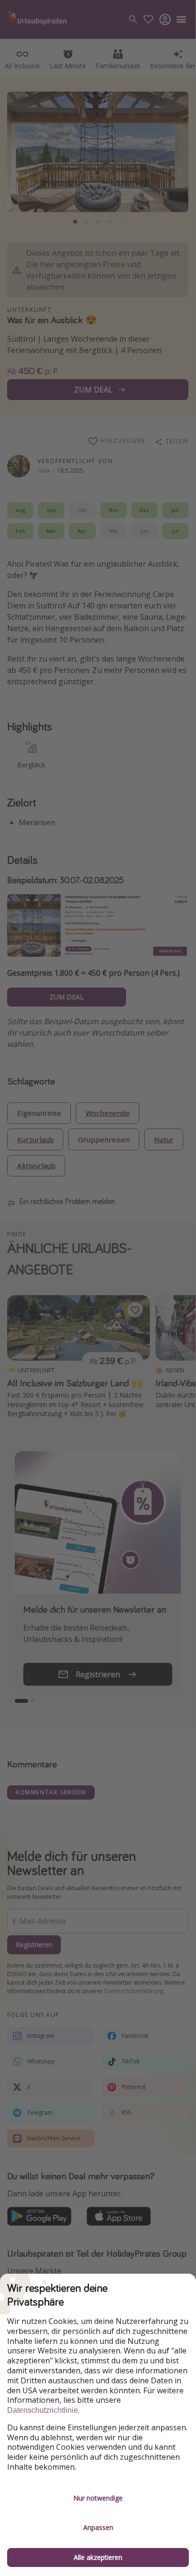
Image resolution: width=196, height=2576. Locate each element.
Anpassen (98, 2527)
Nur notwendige (98, 2498)
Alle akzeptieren (98, 2557)
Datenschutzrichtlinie (43, 2410)
